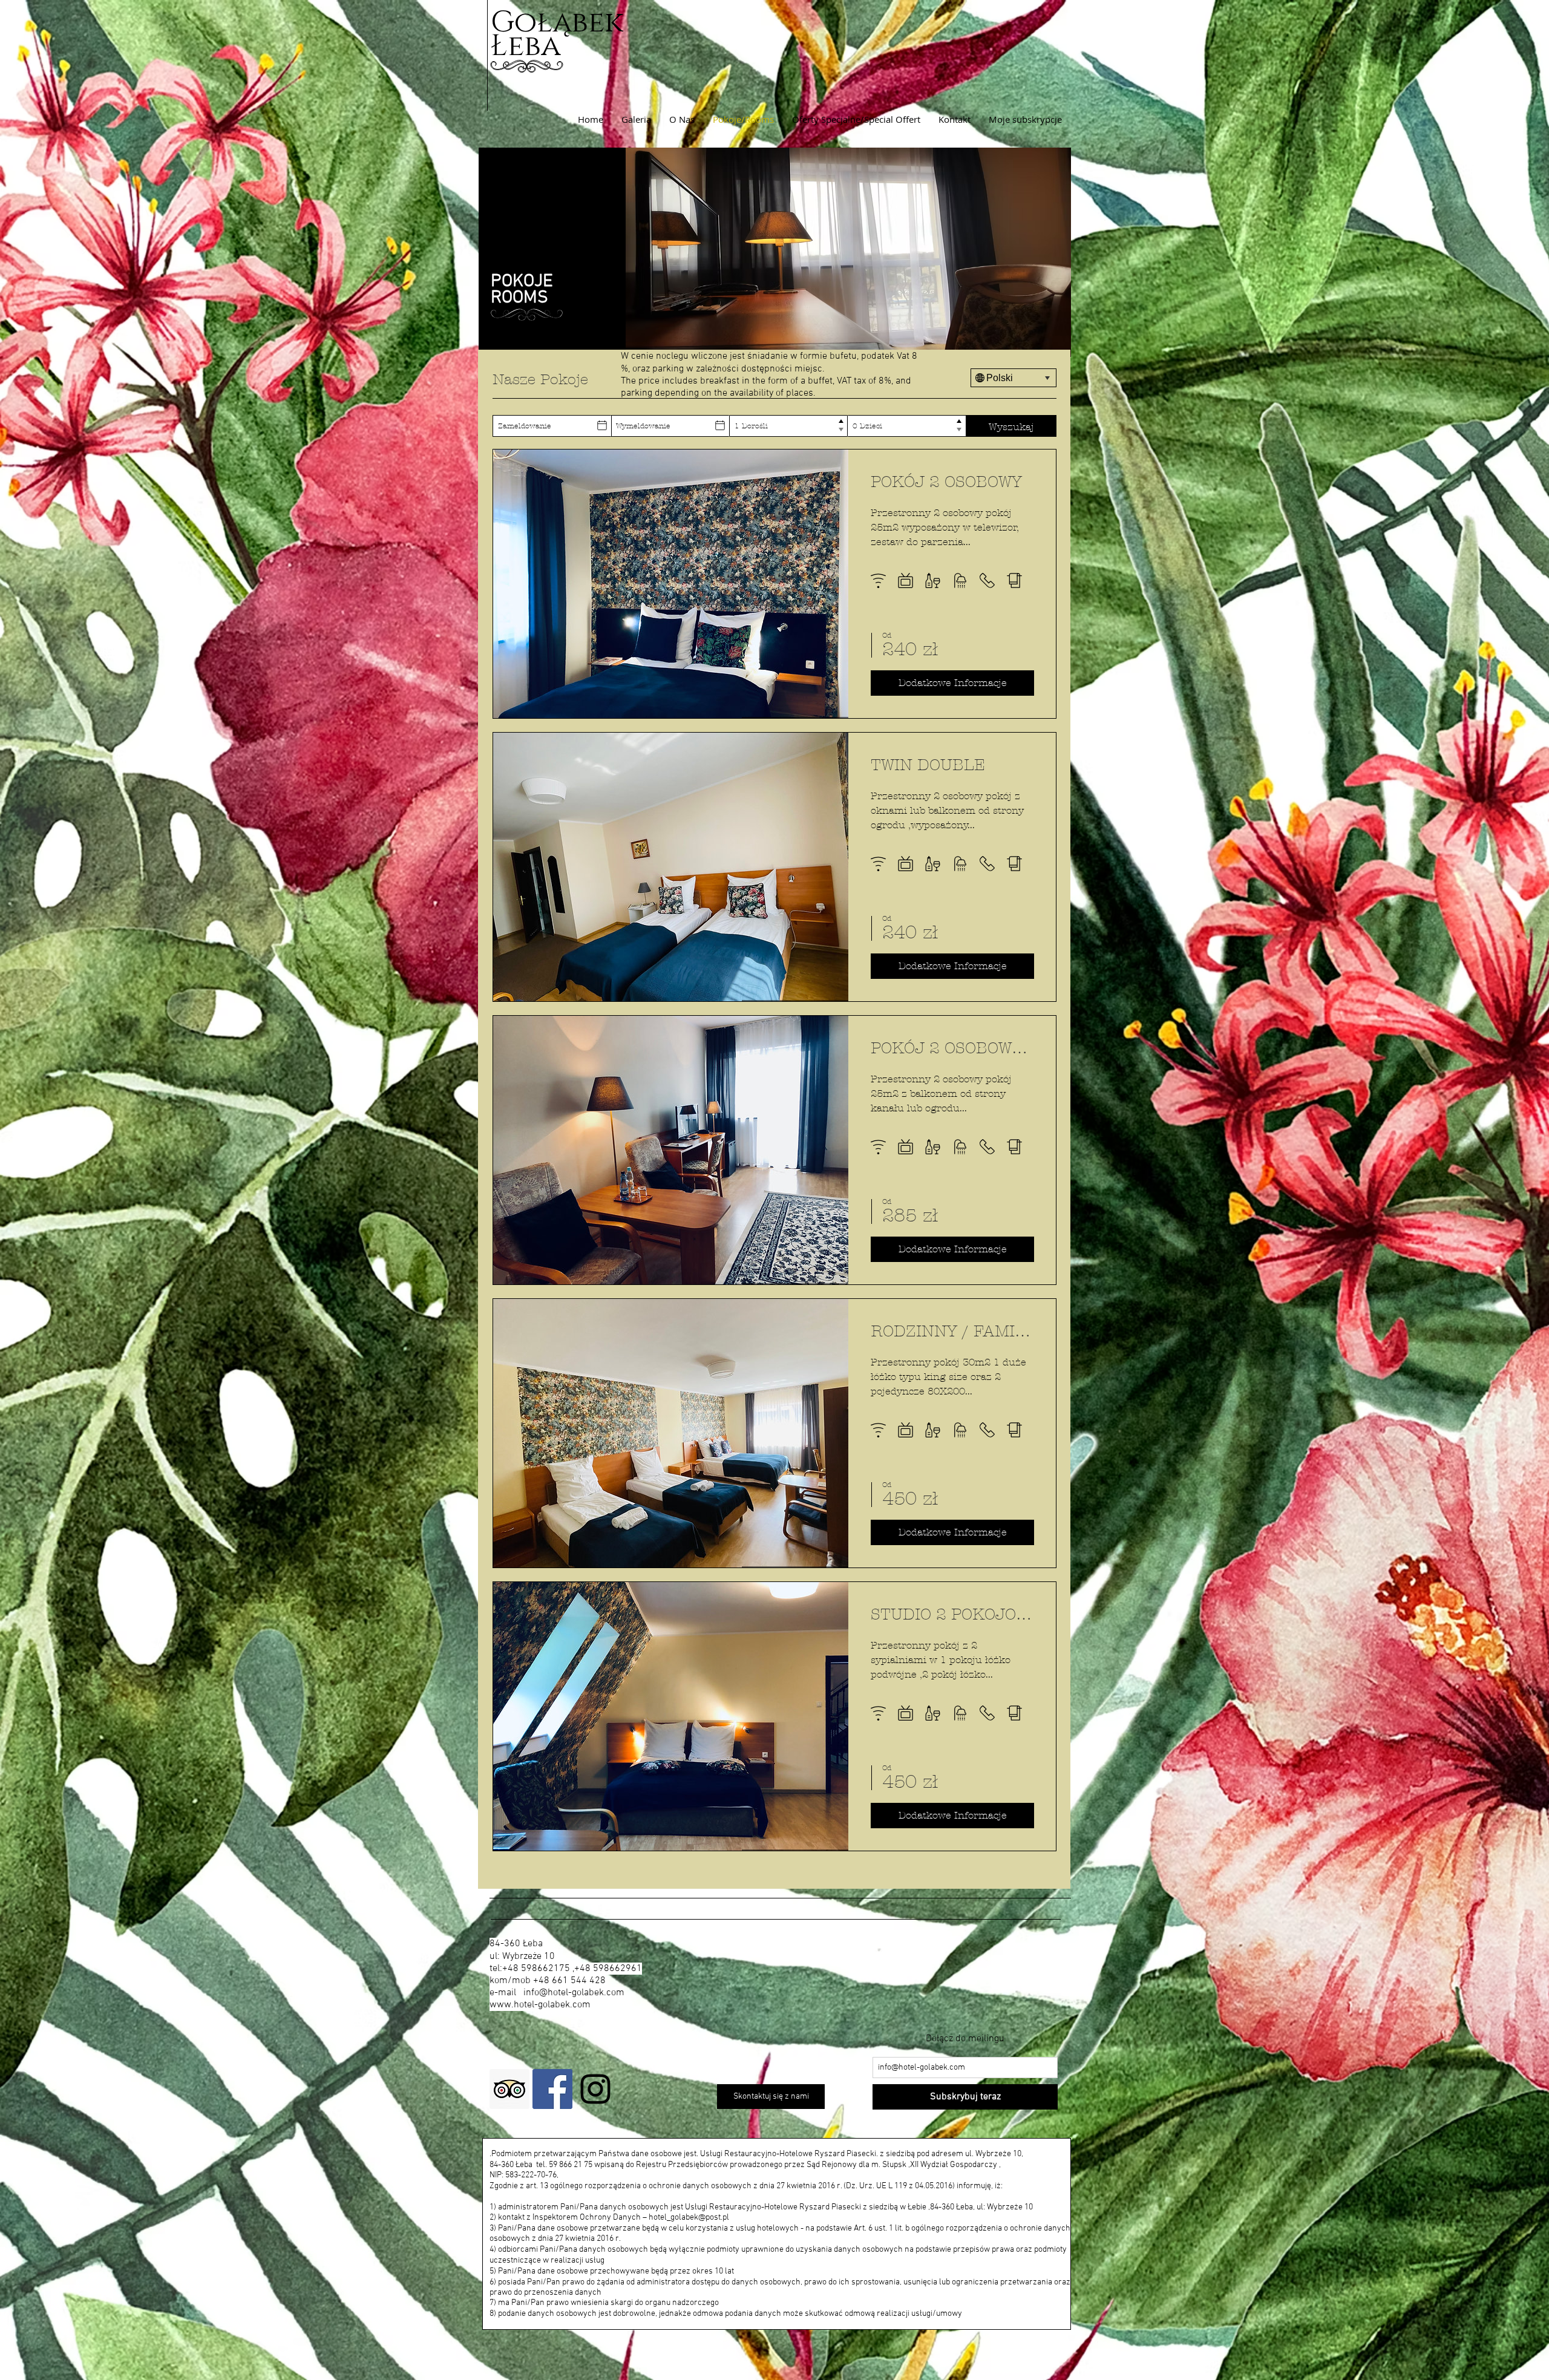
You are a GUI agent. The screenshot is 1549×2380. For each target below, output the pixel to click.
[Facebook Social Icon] (552, 2089)
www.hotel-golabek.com (540, 2005)
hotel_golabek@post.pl (689, 2218)
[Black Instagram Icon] (595, 2089)
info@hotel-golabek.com (574, 1993)
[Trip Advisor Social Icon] (509, 2089)
